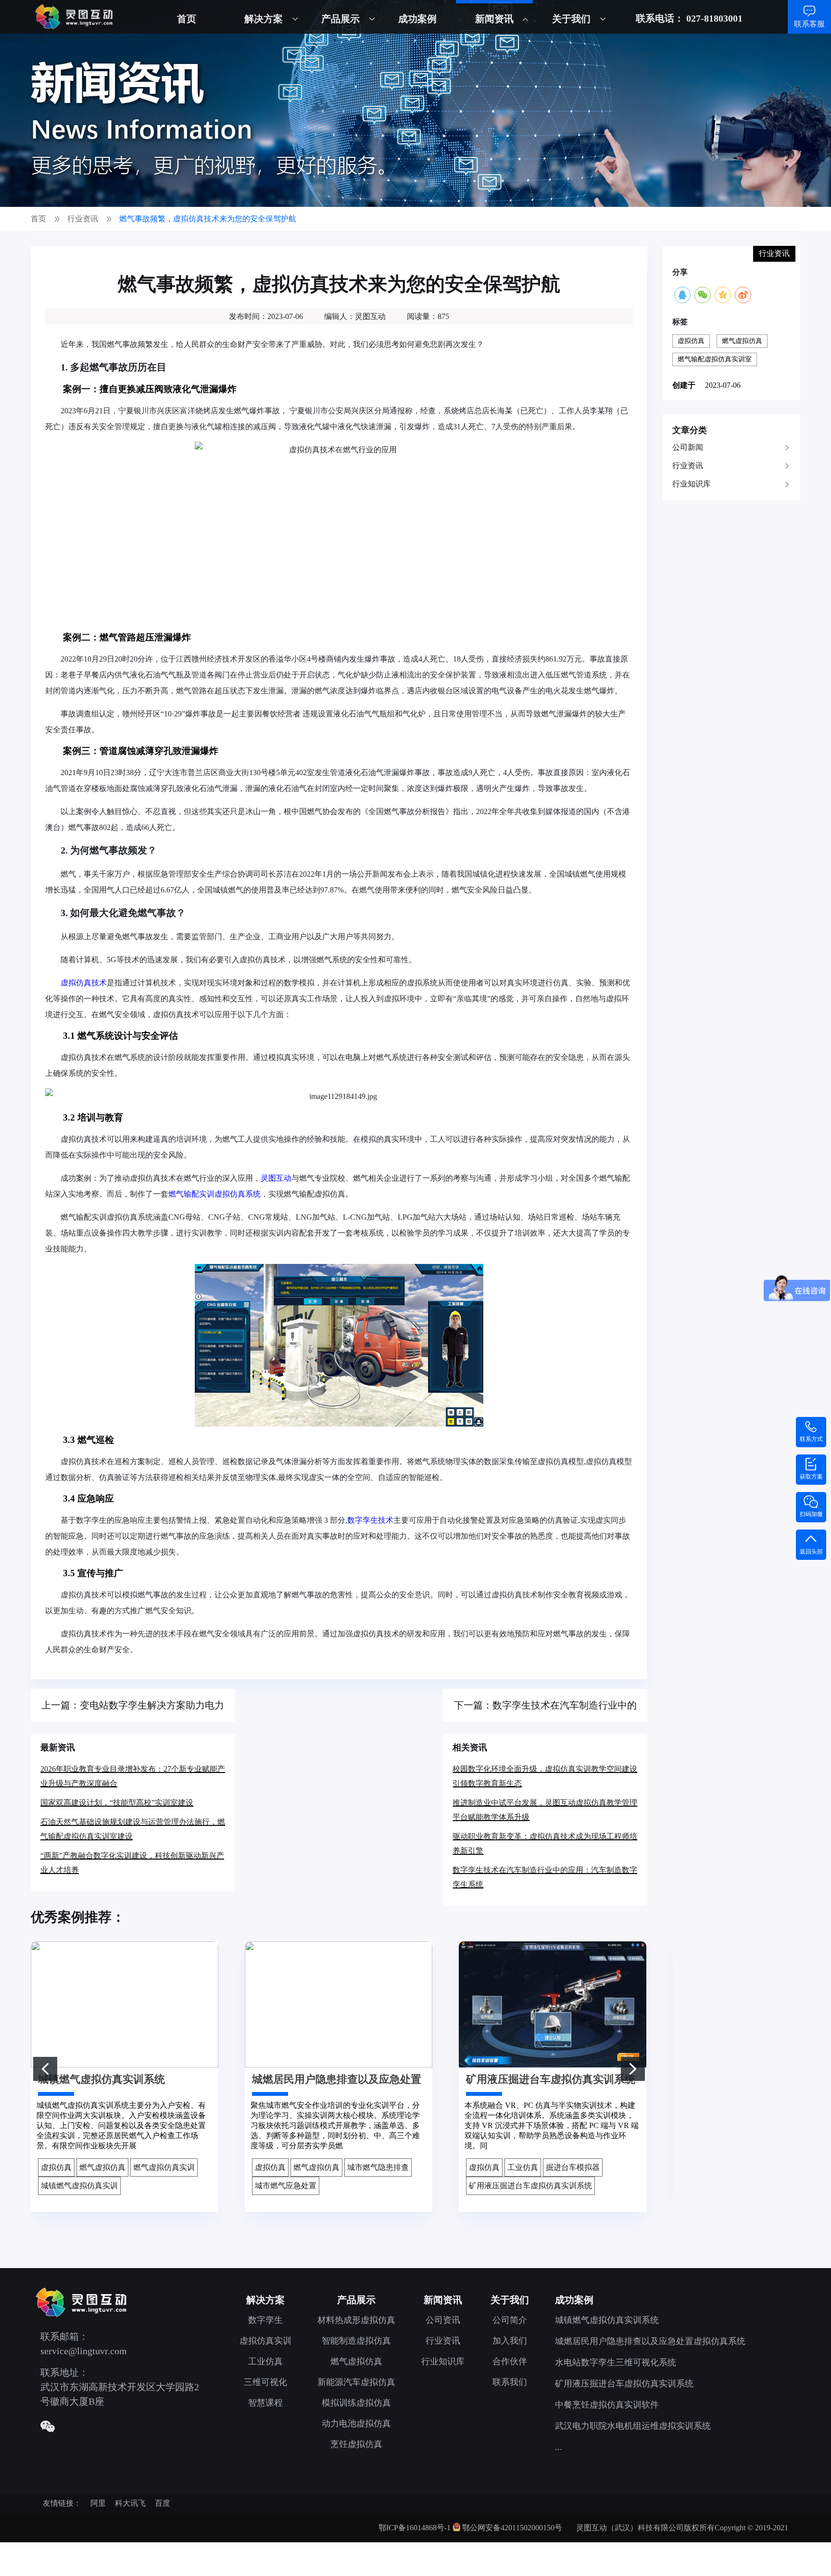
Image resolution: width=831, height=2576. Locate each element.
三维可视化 (265, 2382)
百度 (163, 2503)
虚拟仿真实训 (265, 2341)
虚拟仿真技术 (84, 983)
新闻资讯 (494, 19)
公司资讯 (443, 2320)
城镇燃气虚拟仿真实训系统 (607, 2320)
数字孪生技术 (370, 1520)
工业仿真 (265, 2361)
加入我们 (510, 2341)
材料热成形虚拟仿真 (356, 2320)
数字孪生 (265, 2320)
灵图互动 (276, 1178)
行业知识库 (692, 484)
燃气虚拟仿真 (742, 341)
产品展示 (340, 19)
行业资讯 (688, 465)
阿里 (98, 2503)
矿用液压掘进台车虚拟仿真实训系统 (624, 2384)
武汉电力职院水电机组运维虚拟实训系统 (633, 2426)
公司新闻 (688, 447)
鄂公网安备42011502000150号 (512, 2528)
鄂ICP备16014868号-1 (415, 2528)
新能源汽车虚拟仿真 (356, 2382)
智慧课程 (265, 2403)
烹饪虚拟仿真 (356, 2444)
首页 (187, 19)
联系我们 (510, 2382)
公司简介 (510, 2320)
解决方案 (264, 19)
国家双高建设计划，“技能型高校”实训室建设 (117, 1803)
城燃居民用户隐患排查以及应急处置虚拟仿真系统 (650, 2341)
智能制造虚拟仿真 (356, 2341)
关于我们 (571, 19)
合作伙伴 (510, 2361)
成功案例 (417, 19)
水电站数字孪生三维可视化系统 (616, 2362)
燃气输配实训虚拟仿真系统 (214, 1194)
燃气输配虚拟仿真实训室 (715, 359)
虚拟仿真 (691, 341)
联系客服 (809, 24)
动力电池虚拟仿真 (356, 2423)
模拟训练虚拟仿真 (356, 2403)
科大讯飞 (130, 2503)
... (559, 2447)
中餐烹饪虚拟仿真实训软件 (607, 2405)
